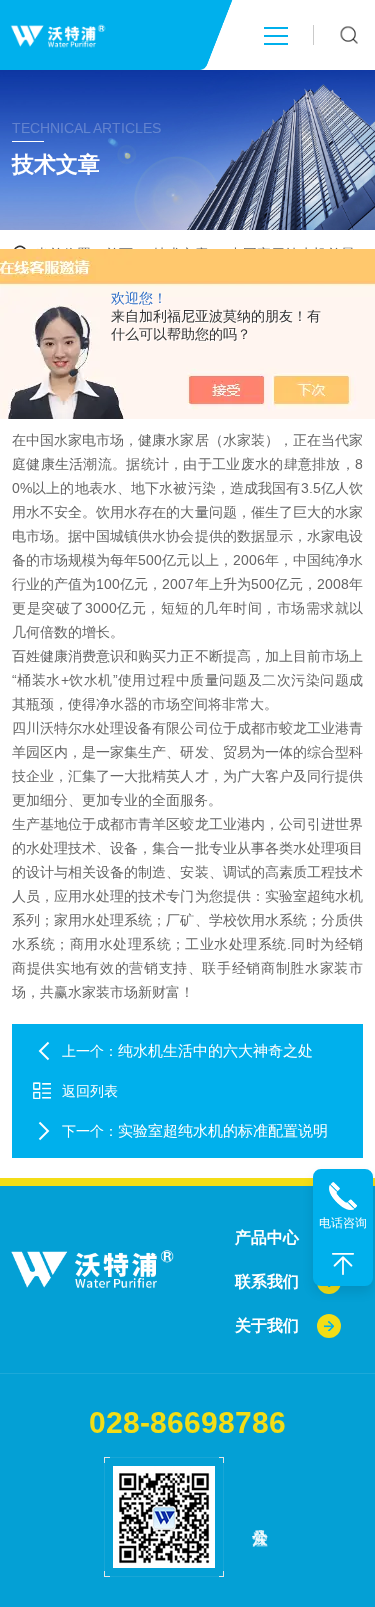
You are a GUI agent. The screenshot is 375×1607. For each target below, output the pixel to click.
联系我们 (267, 1281)
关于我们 (267, 1325)
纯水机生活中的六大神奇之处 (215, 1050)
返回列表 (90, 1091)
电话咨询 (343, 1223)
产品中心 (267, 1237)
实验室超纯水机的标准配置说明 (223, 1130)
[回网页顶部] (343, 1264)
